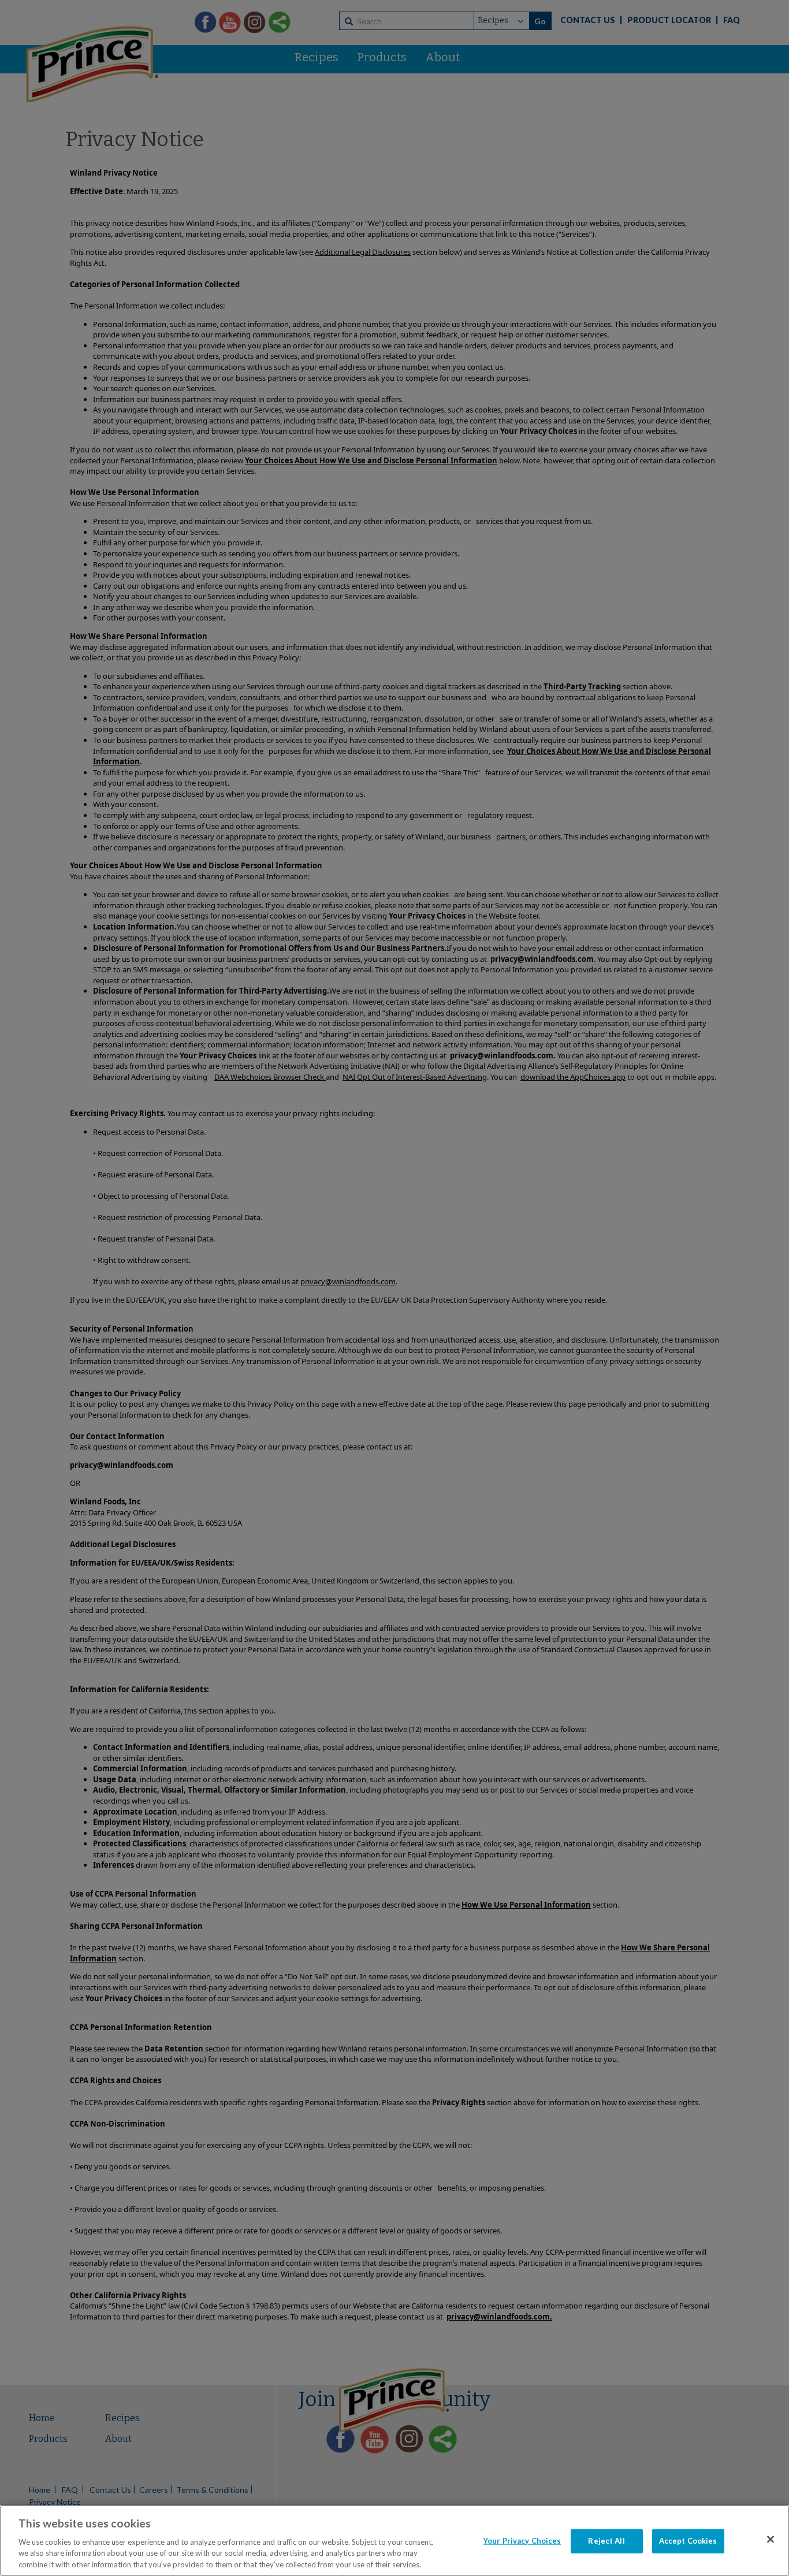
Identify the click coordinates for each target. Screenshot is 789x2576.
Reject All (606, 2541)
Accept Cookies (688, 2541)
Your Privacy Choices (522, 2541)
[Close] (771, 2540)
